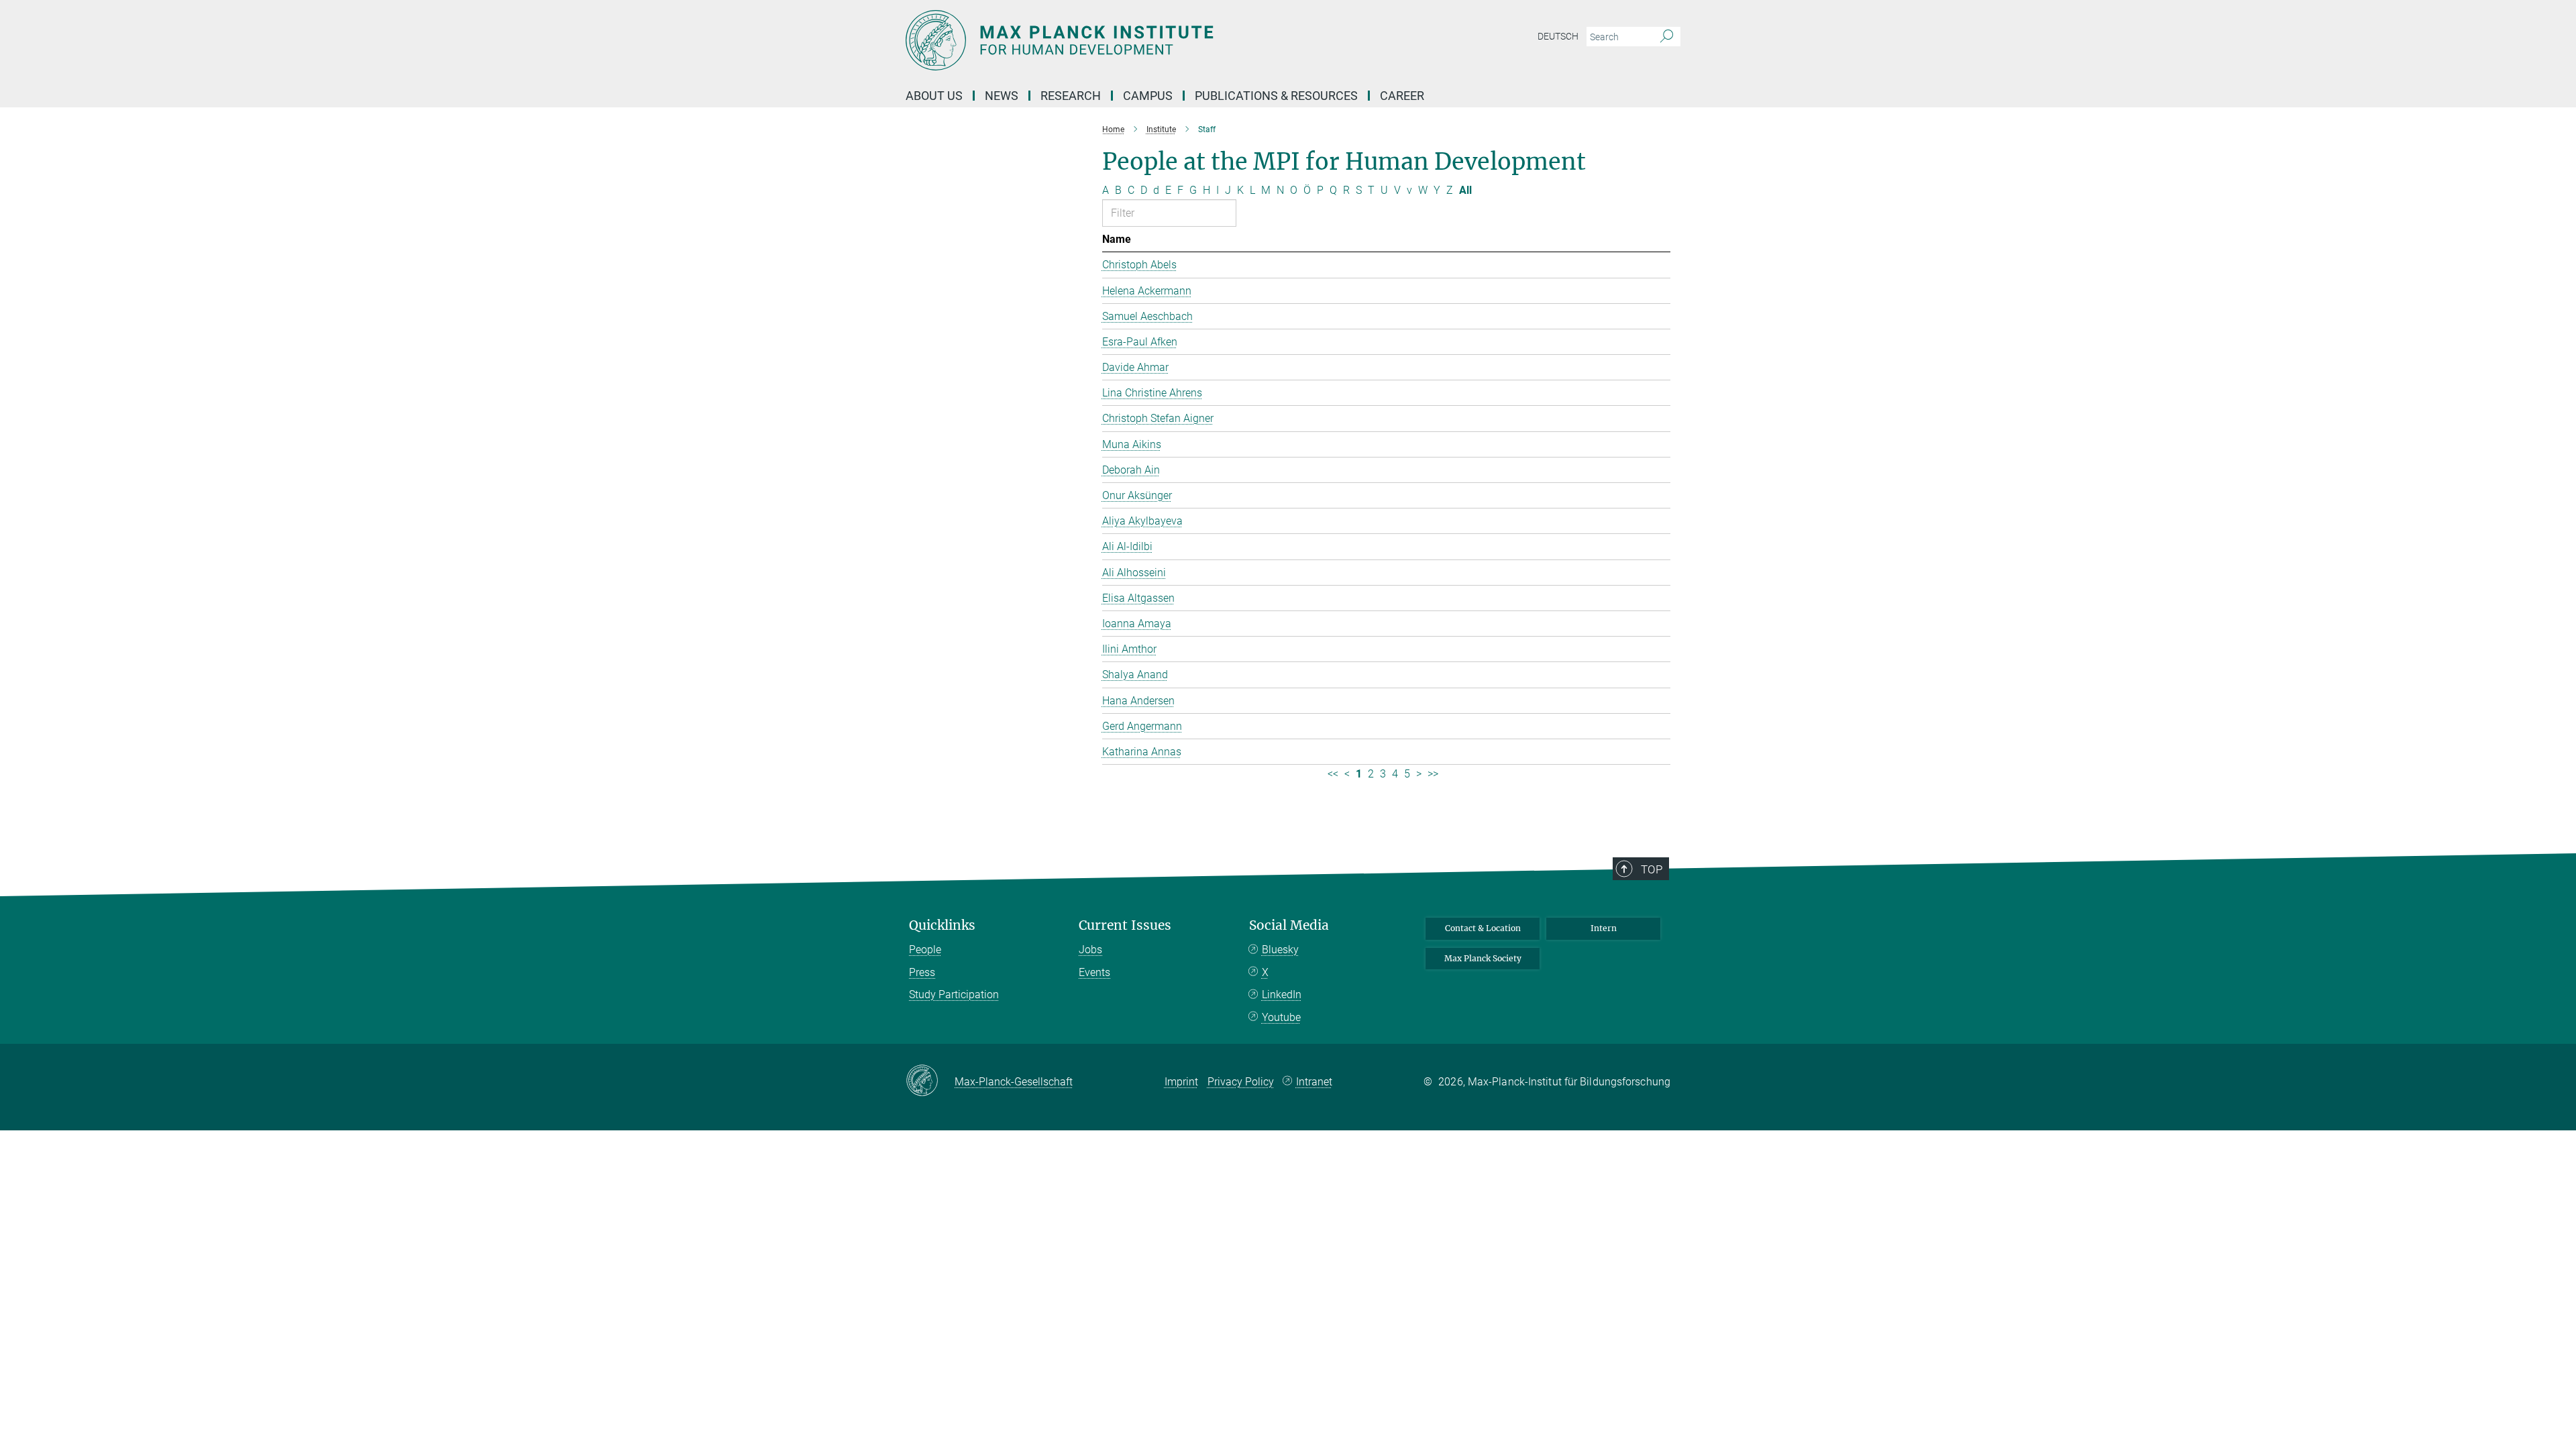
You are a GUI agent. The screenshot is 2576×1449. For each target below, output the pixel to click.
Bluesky (1280, 950)
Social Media (1289, 925)
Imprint (1181, 1082)
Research (1071, 96)
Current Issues (1125, 925)
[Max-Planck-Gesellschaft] (930, 1081)
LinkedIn (1282, 995)
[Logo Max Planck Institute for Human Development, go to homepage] (1157, 40)
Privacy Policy (1241, 1082)
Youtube (1281, 1017)
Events (1094, 972)
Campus (1148, 96)
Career (1402, 96)
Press (922, 972)
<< (1333, 774)
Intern (1604, 928)
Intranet (1314, 1082)
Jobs (1090, 950)
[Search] (1667, 37)
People (925, 950)
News (1002, 96)
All (1465, 190)
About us (934, 96)
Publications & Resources (1276, 96)
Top (1652, 869)
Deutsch (1558, 36)
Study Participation (954, 995)
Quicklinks (942, 925)
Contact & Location (1483, 928)
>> (1433, 774)
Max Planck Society (1483, 958)
